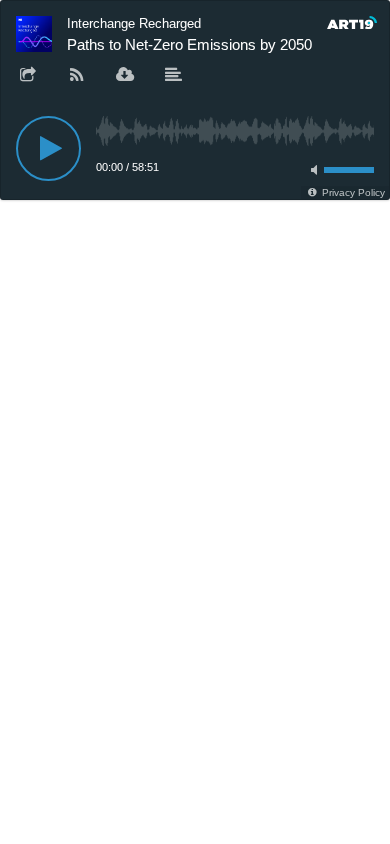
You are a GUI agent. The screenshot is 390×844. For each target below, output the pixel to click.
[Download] (125, 76)
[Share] (28, 76)
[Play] (48, 148)
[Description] (174, 76)
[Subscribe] (77, 76)
